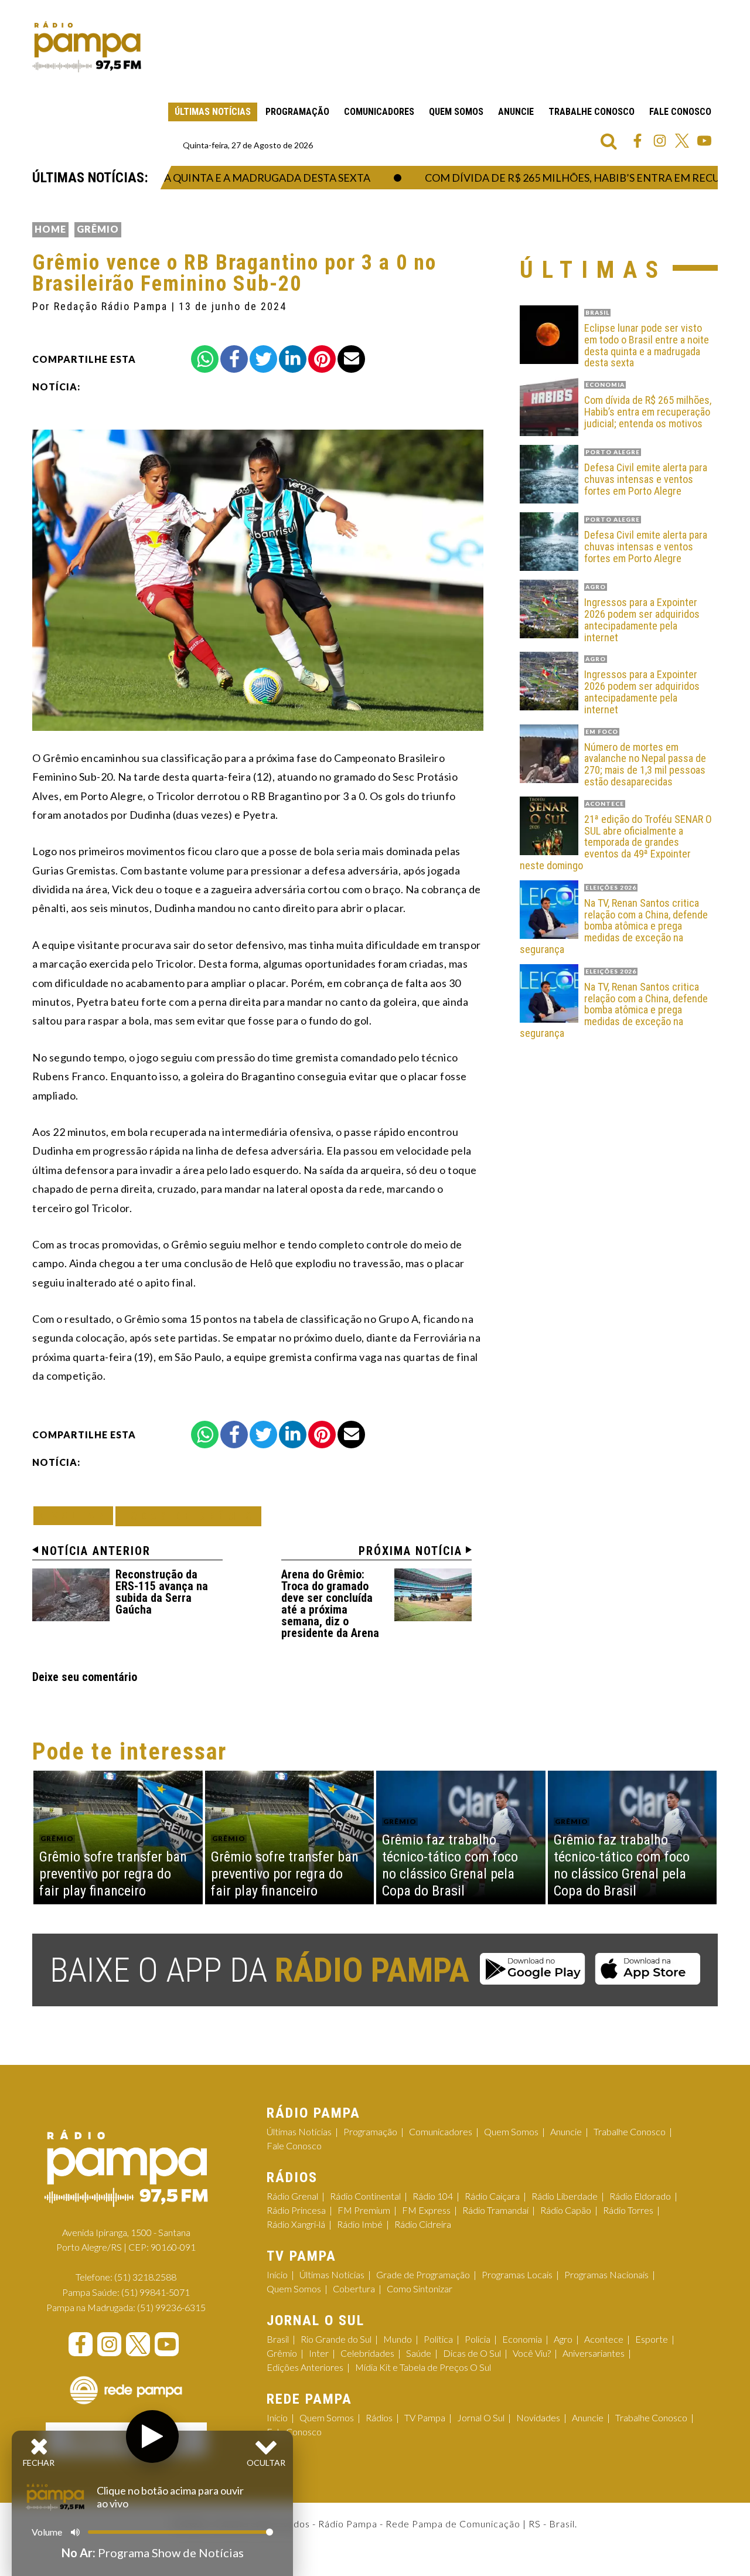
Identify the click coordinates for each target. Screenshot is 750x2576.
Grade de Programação (423, 2274)
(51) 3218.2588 (145, 2277)
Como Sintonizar (420, 2289)
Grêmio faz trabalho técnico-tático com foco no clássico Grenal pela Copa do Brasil (450, 1865)
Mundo (398, 2339)
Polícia (478, 2339)
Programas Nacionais (606, 2274)
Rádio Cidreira (423, 2224)
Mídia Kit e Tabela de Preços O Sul (423, 2367)
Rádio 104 (433, 2196)
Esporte (652, 2339)
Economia (522, 2339)
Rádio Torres (628, 2210)
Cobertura (354, 2289)
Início (277, 2274)
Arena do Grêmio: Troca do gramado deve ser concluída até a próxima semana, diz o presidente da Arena (330, 1604)
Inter (319, 2353)
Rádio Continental (365, 2196)
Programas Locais (517, 2274)
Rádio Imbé (360, 2224)
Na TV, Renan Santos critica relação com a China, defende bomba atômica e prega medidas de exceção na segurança (614, 926)
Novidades (538, 2417)
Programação (297, 112)
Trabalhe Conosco (592, 112)
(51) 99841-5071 (156, 2292)
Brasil (278, 2339)
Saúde (419, 2353)
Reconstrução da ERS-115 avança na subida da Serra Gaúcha (162, 1592)
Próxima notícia (410, 1551)
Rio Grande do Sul (336, 2339)
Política (438, 2339)
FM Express (426, 2210)
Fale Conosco (680, 112)
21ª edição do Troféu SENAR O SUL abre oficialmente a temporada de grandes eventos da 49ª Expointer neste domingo (616, 843)
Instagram (660, 141)
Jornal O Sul (481, 2417)
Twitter (682, 141)
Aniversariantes (594, 2353)
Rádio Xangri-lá (296, 2224)
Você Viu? (532, 2353)
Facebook (637, 141)
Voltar (77, 1515)
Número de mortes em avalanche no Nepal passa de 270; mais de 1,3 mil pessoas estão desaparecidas (645, 765)
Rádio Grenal (292, 2196)
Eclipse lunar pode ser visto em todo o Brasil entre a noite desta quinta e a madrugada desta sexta (647, 346)
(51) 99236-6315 (171, 2307)
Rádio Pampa (87, 47)
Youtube (704, 141)
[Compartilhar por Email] (351, 359)
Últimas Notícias (213, 112)
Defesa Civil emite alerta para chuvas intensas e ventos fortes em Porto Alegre (646, 479)
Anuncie (516, 112)
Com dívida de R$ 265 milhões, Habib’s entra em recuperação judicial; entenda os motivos (648, 412)
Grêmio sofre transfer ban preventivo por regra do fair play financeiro (113, 1874)
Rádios (379, 2417)
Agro (563, 2339)
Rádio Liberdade (565, 2196)
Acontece (604, 2339)
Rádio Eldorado (640, 2196)
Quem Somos (456, 112)
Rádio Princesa (296, 2210)
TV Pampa (425, 2417)
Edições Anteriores (305, 2367)
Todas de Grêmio (188, 1516)
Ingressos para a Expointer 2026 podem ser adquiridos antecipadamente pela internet (642, 620)
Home (50, 229)
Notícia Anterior (96, 1551)
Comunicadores (379, 112)
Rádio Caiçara (492, 2196)
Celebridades (367, 2353)
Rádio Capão (566, 2210)
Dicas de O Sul (472, 2353)
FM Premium (364, 2210)
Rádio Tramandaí (495, 2210)
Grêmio (98, 229)
